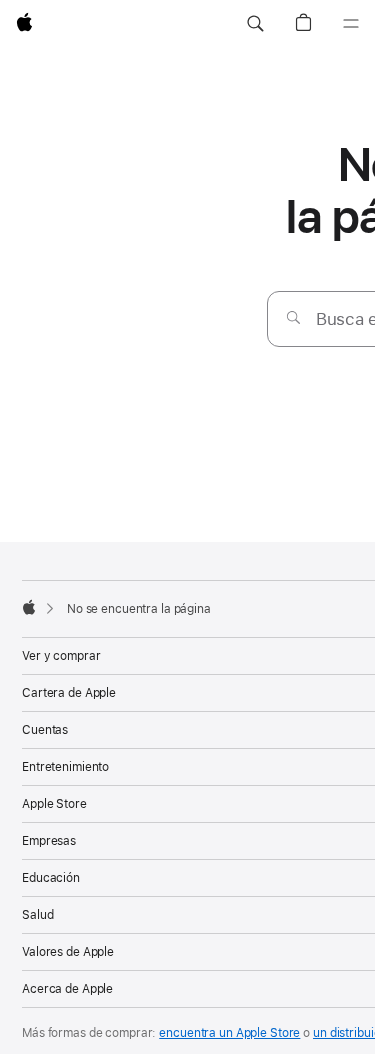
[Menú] (351, 24)
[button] (255, 24)
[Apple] (29, 607)
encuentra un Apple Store (229, 1033)
